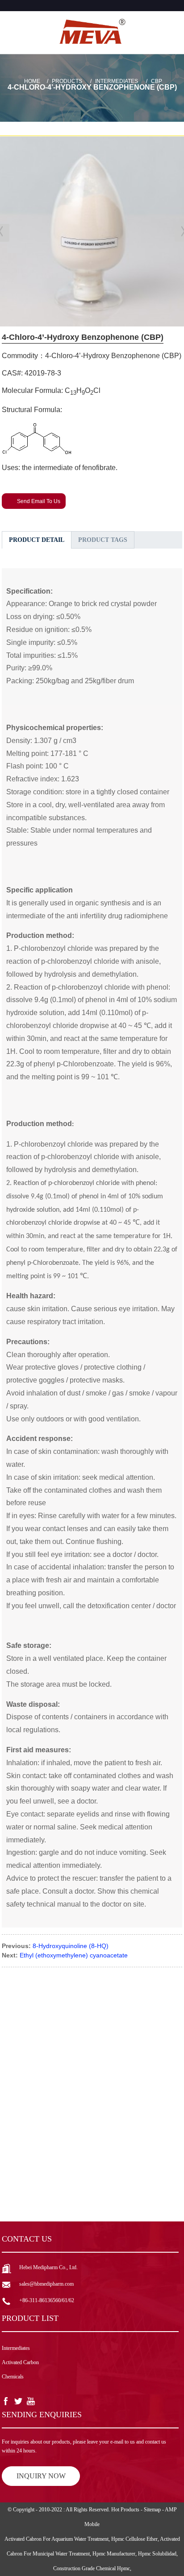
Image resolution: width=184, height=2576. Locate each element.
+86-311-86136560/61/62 (47, 2300)
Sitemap (152, 2510)
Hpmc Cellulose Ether (134, 2539)
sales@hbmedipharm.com (46, 2284)
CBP (157, 81)
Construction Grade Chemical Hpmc (92, 2568)
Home (32, 81)
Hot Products (125, 2510)
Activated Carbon (20, 2362)
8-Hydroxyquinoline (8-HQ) (71, 1946)
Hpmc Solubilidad (157, 2554)
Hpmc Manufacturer (114, 2554)
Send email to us (39, 501)
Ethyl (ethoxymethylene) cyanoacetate (74, 1955)
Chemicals (13, 2377)
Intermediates (117, 81)
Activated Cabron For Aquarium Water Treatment (56, 2539)
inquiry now (41, 2476)
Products (67, 81)
